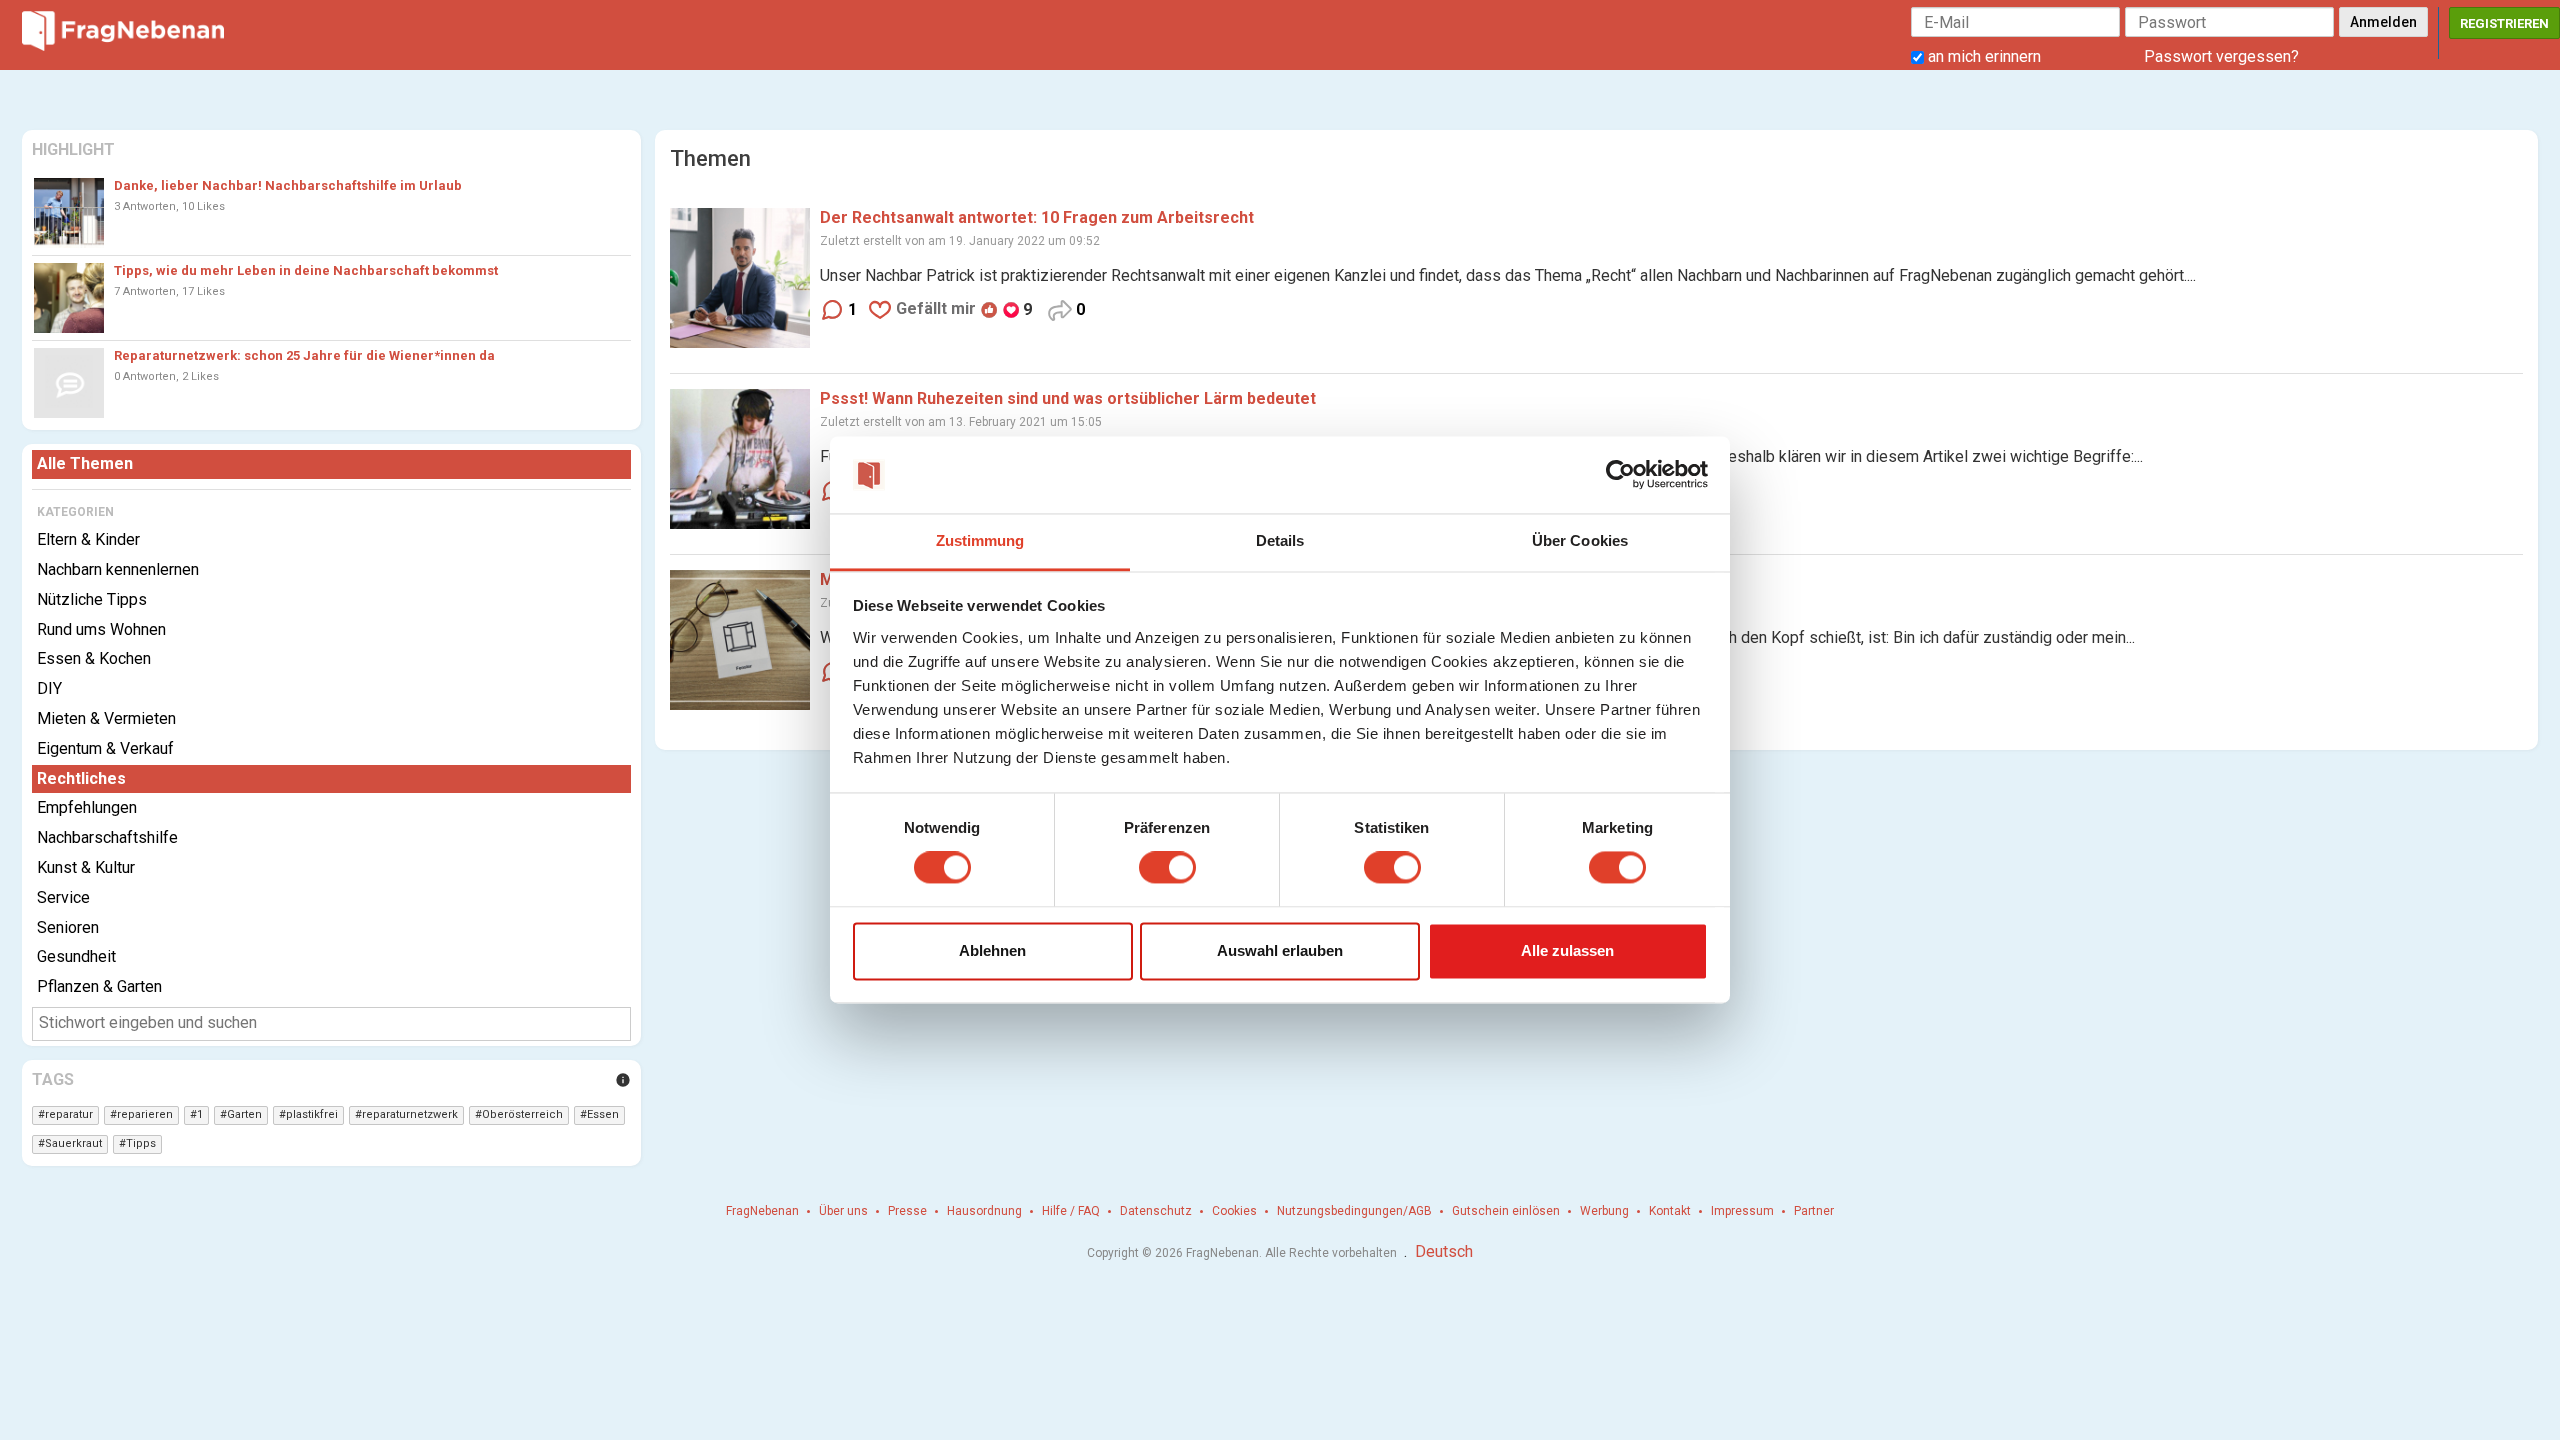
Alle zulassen (1567, 950)
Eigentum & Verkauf (105, 748)
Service (63, 897)
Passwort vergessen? (2221, 56)
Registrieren (2504, 23)
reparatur (69, 1114)
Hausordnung (984, 1211)
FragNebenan (762, 1211)
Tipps (141, 1143)
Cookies (1234, 1211)
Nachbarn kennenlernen (118, 569)
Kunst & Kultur (86, 867)
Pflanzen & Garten (99, 986)
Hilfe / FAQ (1071, 1211)
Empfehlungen (87, 807)
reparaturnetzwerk (410, 1114)
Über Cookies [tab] (1580, 540)
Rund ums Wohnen (101, 629)
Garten (244, 1114)
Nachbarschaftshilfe (107, 837)
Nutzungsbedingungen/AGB (1354, 1211)
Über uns (843, 1211)
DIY (49, 688)
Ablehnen (992, 950)
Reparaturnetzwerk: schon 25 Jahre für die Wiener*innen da (304, 355)
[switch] (1167, 868)
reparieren (145, 1114)
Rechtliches (81, 778)
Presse (907, 1211)
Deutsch (1444, 1251)
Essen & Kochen (94, 658)
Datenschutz (1156, 1211)
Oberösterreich (522, 1114)
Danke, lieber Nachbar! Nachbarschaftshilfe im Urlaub (288, 185)
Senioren (68, 927)
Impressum (1742, 1211)
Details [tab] (1280, 540)
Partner (1814, 1211)
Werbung (1604, 1211)
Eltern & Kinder (88, 539)
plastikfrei (312, 1114)
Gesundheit (76, 956)
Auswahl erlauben (1280, 950)
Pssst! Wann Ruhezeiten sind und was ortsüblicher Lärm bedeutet (1068, 398)
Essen (603, 1114)
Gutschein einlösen (1506, 1211)
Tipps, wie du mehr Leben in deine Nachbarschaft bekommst (306, 270)
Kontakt (1670, 1211)
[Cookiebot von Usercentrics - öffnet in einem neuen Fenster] (1620, 475)
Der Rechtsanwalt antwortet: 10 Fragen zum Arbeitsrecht (1037, 217)
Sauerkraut (73, 1143)
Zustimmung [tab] (980, 540)
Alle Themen (85, 463)
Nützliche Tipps (92, 599)
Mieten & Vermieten (106, 718)
